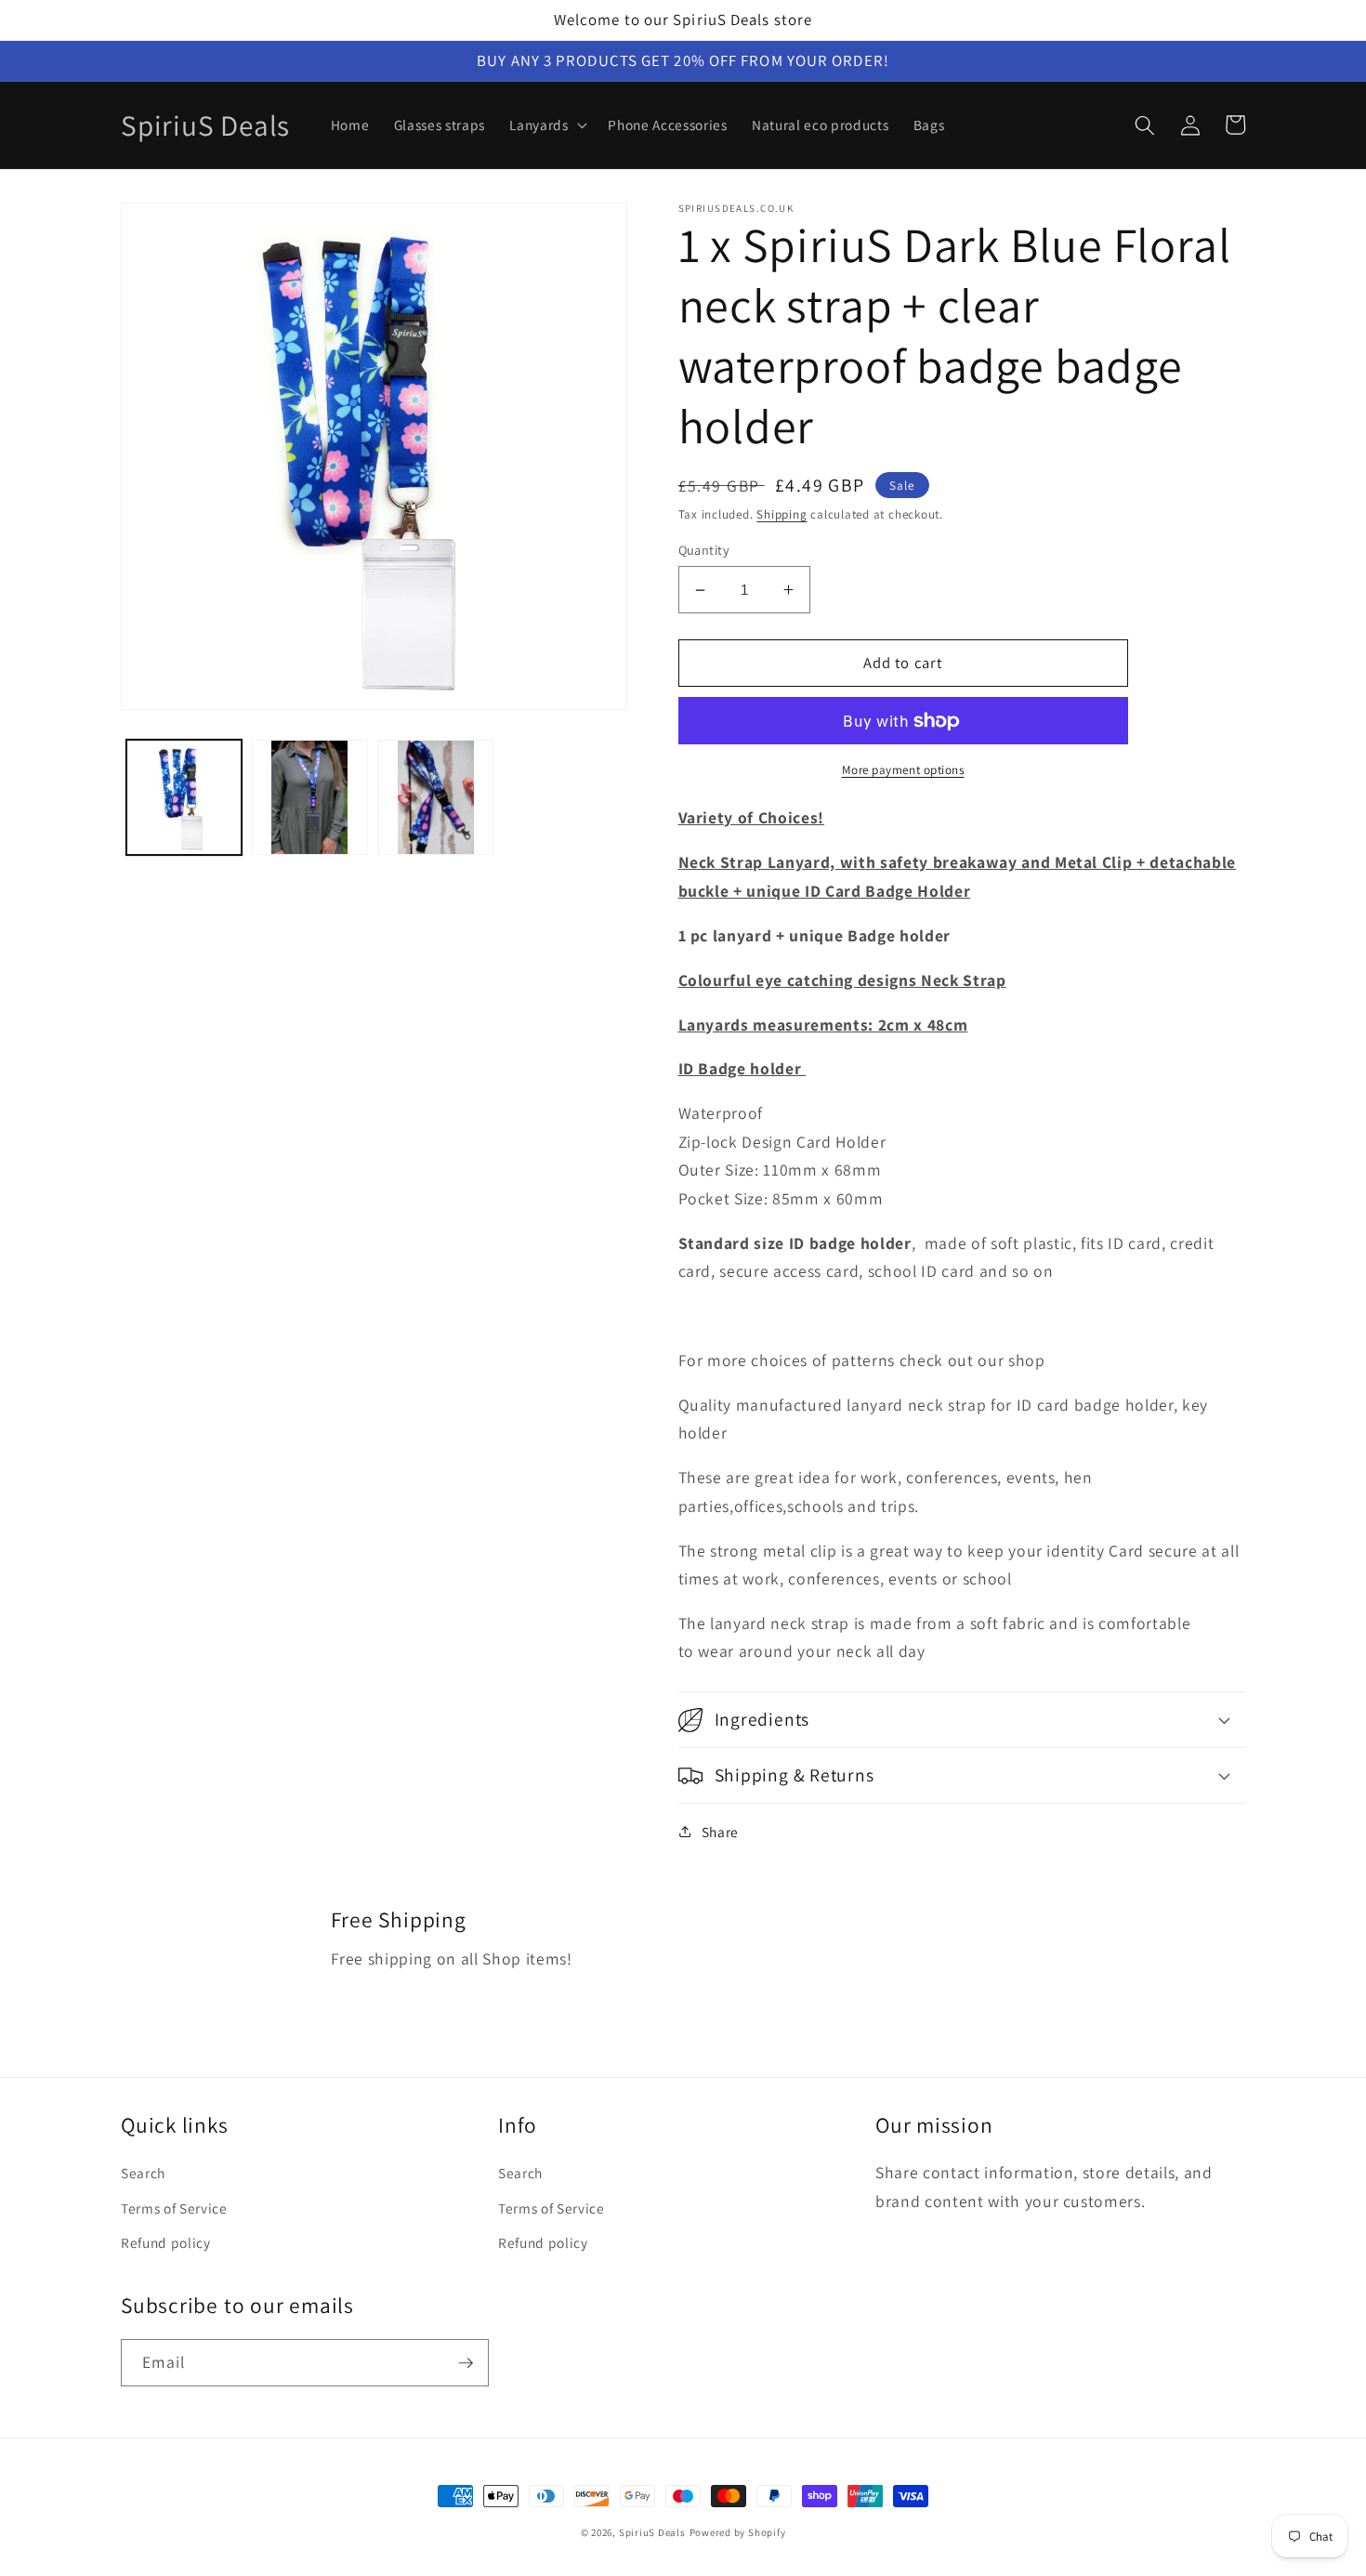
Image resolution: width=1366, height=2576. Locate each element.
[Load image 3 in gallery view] (436, 798)
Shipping (782, 514)
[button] (546, 125)
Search (143, 2173)
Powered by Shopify (738, 2532)
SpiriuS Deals (652, 2532)
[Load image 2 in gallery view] (310, 798)
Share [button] (720, 1832)
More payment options (903, 770)
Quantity (704, 550)
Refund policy (166, 2242)
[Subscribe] (466, 2363)
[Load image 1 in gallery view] (184, 798)
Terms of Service (174, 2208)
